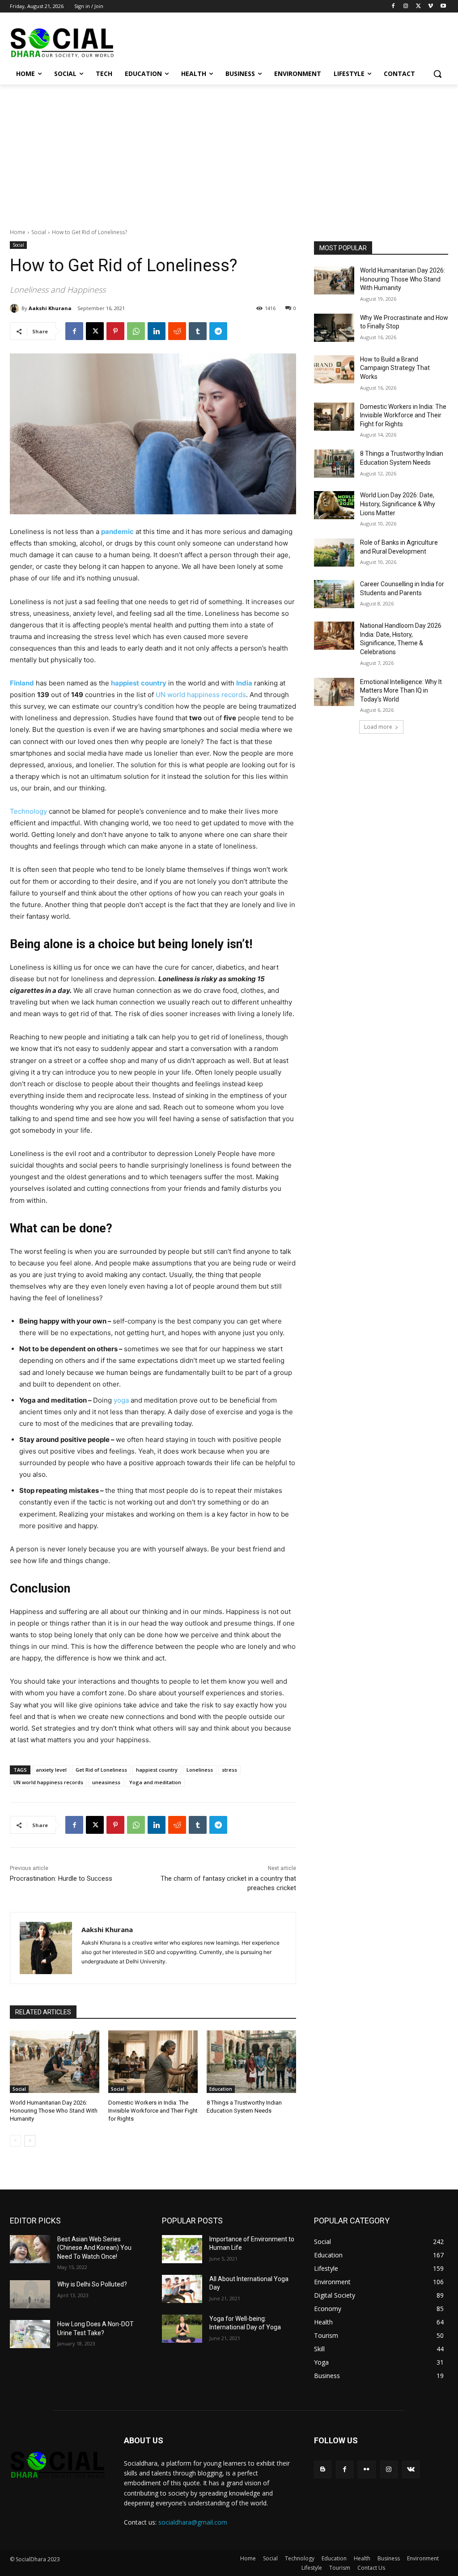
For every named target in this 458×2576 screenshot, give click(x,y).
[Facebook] (393, 6)
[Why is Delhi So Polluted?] (30, 2294)
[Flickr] (367, 2469)
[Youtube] (443, 6)
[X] (418, 6)
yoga (121, 1400)
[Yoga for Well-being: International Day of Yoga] (182, 2329)
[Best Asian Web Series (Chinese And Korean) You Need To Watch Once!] (30, 2249)
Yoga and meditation (155, 1782)
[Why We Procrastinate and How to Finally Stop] (334, 328)
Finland (22, 683)
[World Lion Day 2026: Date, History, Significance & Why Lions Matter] (334, 505)
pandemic (117, 532)
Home (18, 232)
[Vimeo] (430, 6)
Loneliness (200, 1770)
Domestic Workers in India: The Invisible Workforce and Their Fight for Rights (153, 2111)
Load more (378, 727)
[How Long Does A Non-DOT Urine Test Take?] (30, 2334)
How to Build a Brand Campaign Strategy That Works (395, 368)
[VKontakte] (411, 2469)
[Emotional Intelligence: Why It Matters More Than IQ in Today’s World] (334, 692)
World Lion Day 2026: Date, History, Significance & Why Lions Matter (398, 504)
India (244, 683)
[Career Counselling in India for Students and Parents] (334, 594)
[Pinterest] (115, 331)
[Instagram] (406, 6)
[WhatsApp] (136, 331)
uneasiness (106, 1782)
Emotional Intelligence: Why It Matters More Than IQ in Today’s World (401, 691)
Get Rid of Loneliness (101, 1770)
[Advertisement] (229, 151)
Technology (28, 811)
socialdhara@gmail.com (193, 2522)
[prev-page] (15, 2141)
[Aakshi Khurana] (16, 308)
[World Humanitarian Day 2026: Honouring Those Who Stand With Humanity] (55, 2062)
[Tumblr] (198, 331)
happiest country (157, 1770)
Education (221, 2089)
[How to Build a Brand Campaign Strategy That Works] (334, 369)
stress (229, 1770)
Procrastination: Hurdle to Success (61, 1878)
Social (39, 232)
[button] (437, 74)
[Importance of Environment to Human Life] (182, 2249)
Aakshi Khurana (50, 308)
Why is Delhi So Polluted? (92, 2284)
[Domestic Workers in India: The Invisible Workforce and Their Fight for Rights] (153, 2062)
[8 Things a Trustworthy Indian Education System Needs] (251, 2062)
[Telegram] (218, 331)
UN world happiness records (201, 695)
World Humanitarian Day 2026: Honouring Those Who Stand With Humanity (54, 2111)
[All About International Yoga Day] (182, 2289)
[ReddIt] (177, 331)
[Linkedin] (157, 331)
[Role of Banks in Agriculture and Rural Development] (334, 553)
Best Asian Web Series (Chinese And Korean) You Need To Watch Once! (94, 2248)
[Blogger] (323, 2469)
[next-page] (30, 2141)
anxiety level (51, 1770)
